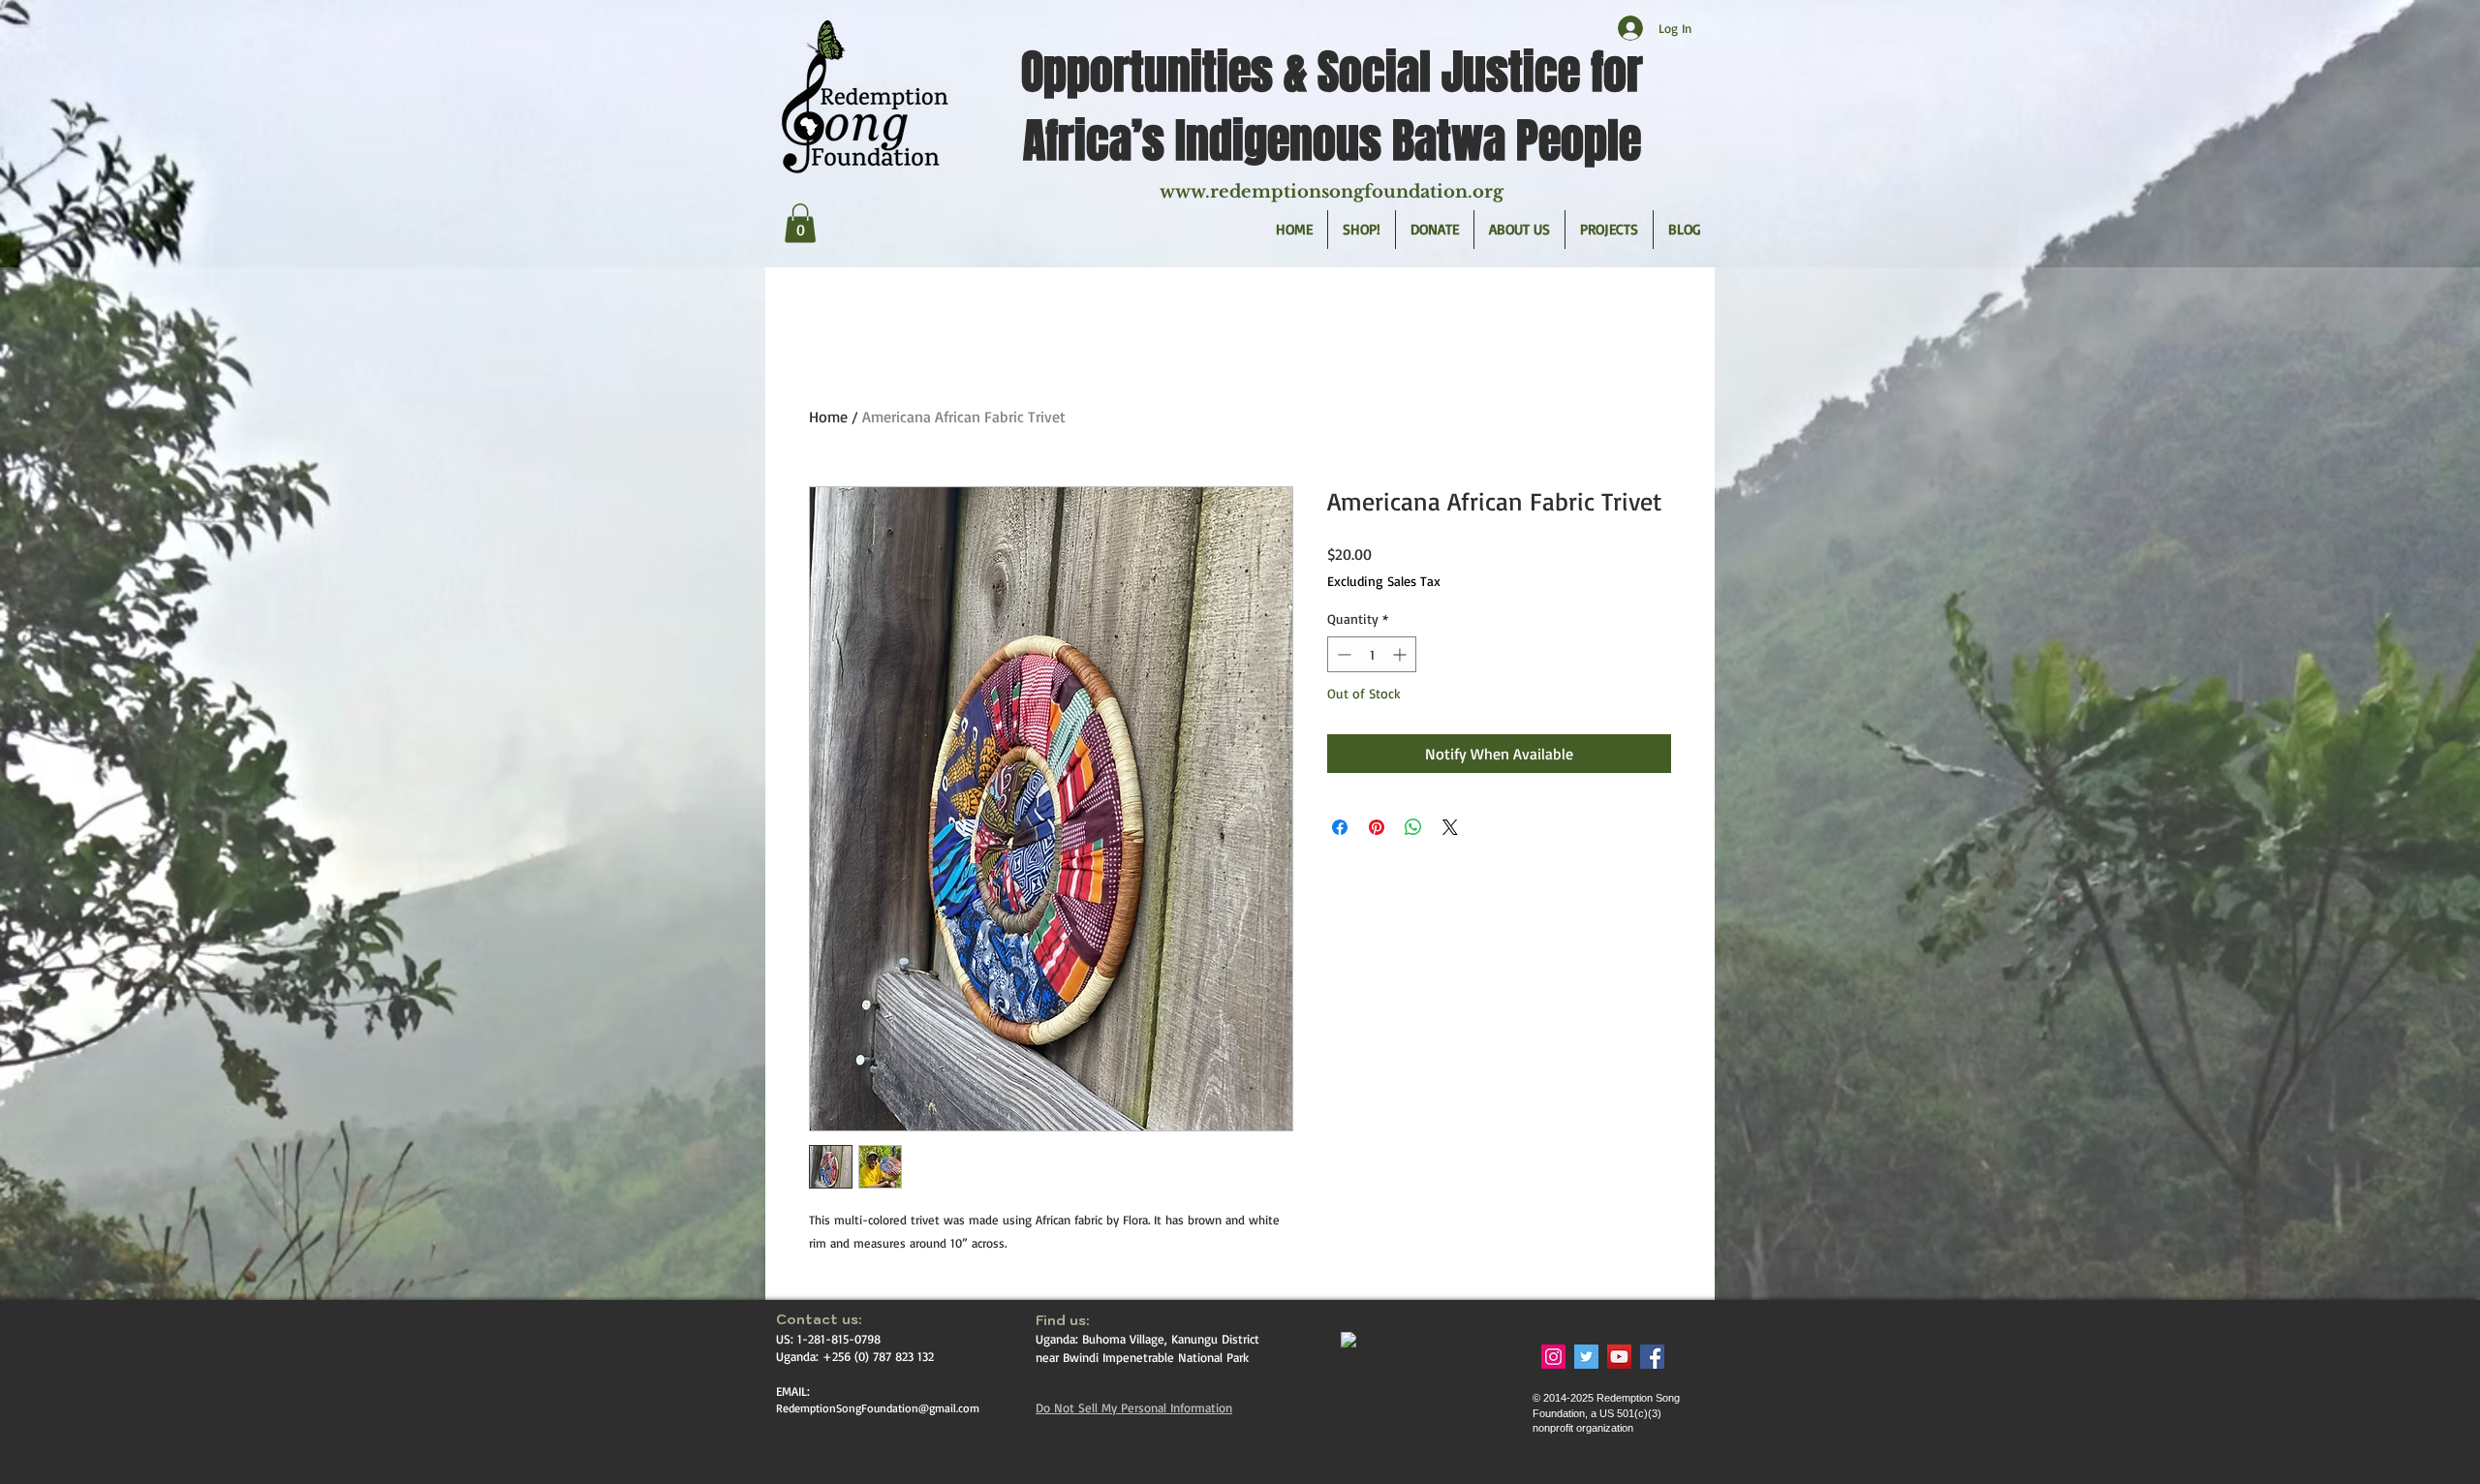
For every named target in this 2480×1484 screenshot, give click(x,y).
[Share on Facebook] (1340, 827)
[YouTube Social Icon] (1619, 1357)
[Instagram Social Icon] (1553, 1357)
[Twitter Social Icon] (1586, 1357)
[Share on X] (1450, 827)
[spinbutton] (1372, 654)
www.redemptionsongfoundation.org (1332, 192)
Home (828, 417)
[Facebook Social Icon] (1652, 1357)
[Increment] (1401, 654)
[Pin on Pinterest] (1377, 827)
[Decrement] (1342, 654)
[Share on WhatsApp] (1413, 827)
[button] (800, 223)
